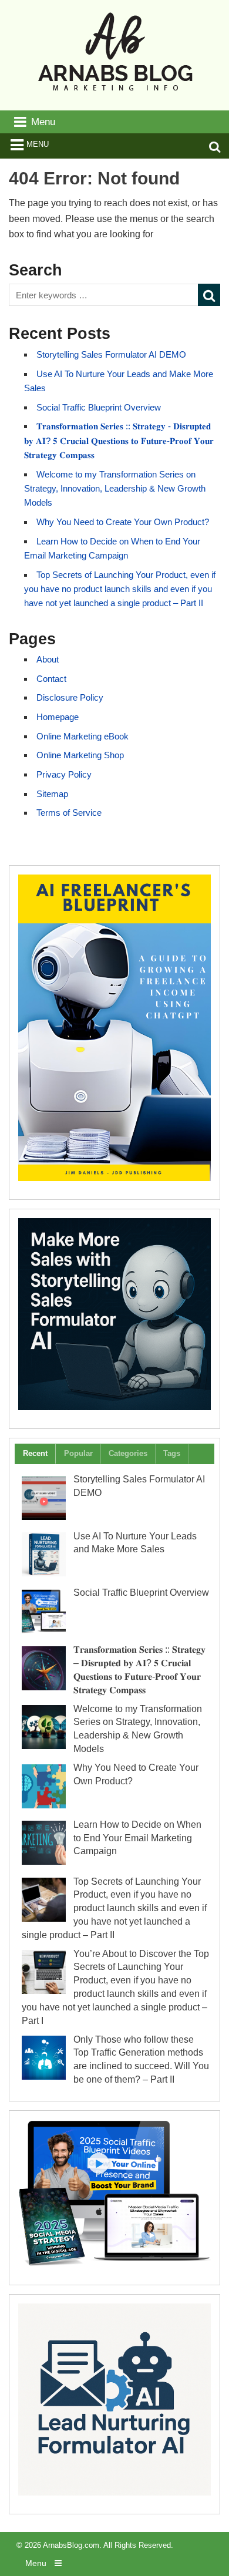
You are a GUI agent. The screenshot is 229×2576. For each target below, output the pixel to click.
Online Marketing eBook (82, 736)
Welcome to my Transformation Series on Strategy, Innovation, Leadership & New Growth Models (115, 489)
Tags (172, 1453)
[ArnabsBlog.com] (115, 96)
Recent (35, 1453)
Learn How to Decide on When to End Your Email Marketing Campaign (137, 1838)
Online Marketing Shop (80, 755)
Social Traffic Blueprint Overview (99, 407)
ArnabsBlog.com (71, 2545)
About (48, 659)
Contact (51, 679)
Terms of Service (69, 813)
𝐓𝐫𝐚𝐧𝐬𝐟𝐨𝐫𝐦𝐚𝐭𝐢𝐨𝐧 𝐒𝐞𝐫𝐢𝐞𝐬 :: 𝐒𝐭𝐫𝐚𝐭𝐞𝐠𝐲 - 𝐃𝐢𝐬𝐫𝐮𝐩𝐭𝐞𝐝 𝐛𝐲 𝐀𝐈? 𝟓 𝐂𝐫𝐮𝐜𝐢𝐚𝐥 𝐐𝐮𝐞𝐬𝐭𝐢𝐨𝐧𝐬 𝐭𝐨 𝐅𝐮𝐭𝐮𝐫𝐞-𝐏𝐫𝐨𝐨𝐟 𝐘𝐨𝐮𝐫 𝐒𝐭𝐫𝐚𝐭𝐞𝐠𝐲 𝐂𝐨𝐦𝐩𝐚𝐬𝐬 (119, 440)
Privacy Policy (64, 774)
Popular (78, 1453)
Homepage (58, 717)
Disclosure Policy (70, 697)
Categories (128, 1453)
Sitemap (52, 794)
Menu (38, 144)
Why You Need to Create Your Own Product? (123, 522)
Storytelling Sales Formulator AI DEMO (111, 354)
